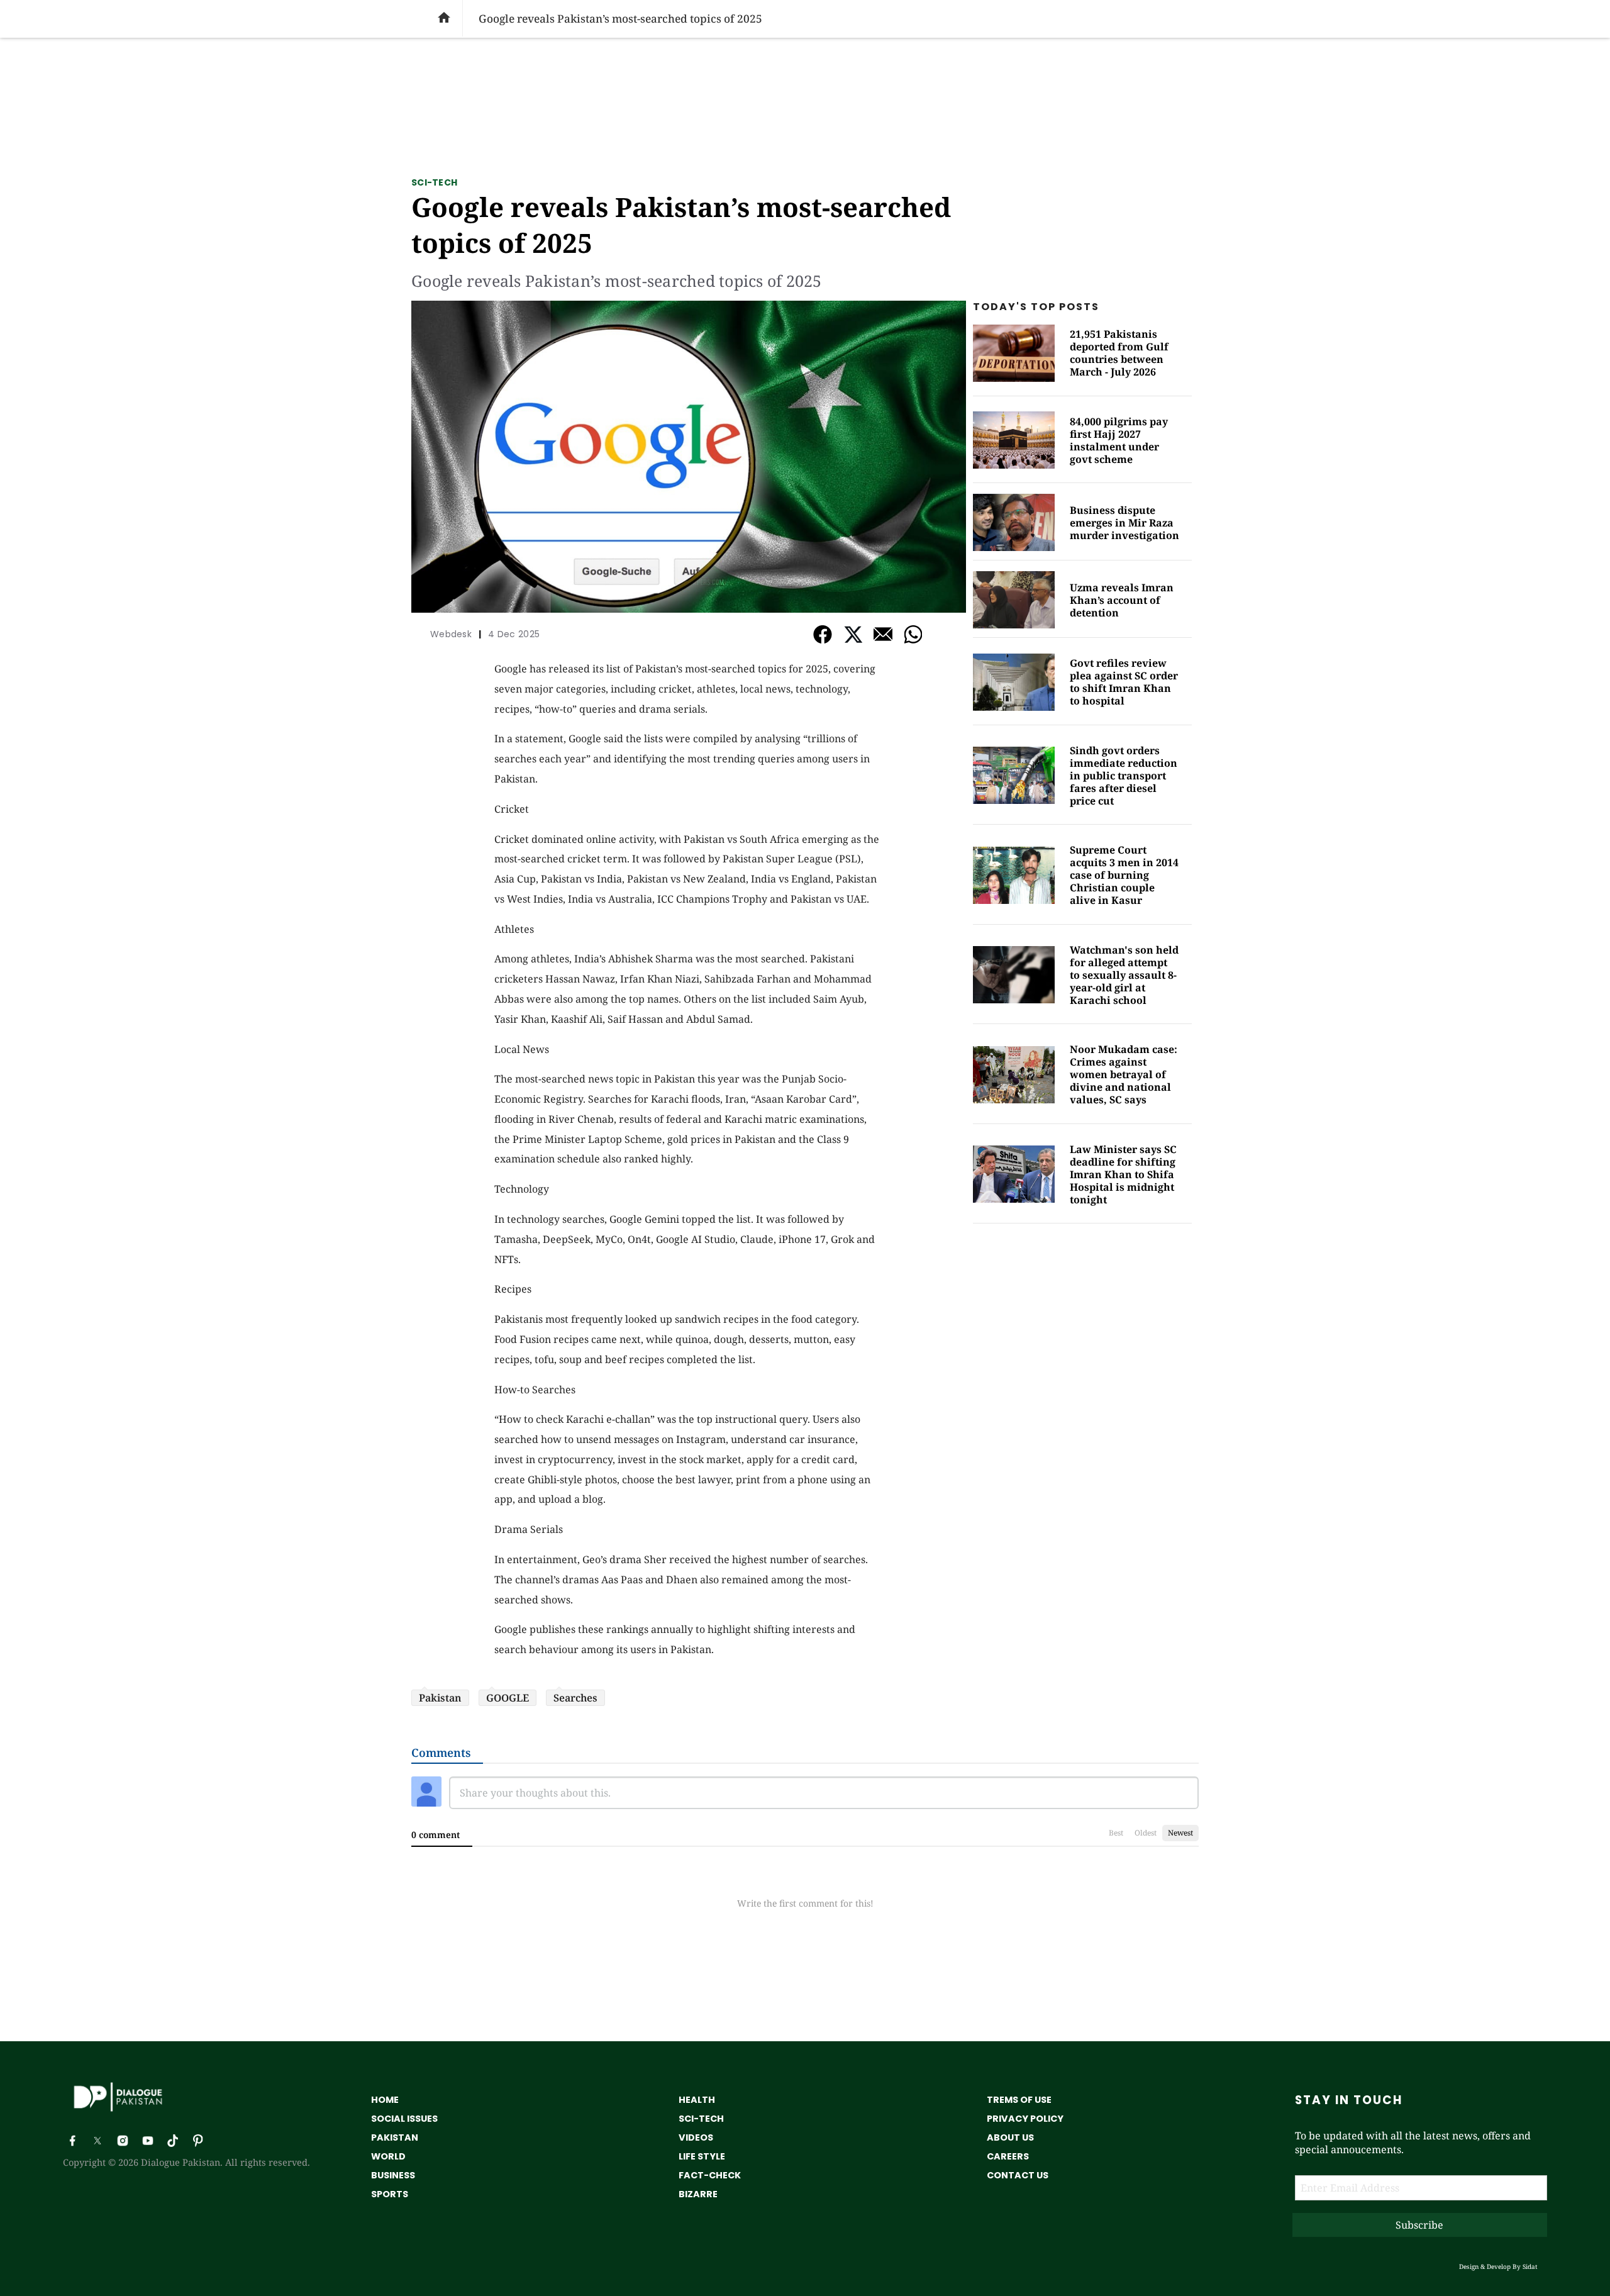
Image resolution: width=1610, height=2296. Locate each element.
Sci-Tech (434, 182)
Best (1116, 1833)
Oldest (1146, 1833)
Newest (1180, 1833)
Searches (575, 1698)
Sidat (1530, 2266)
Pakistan (440, 1698)
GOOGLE (508, 1698)
